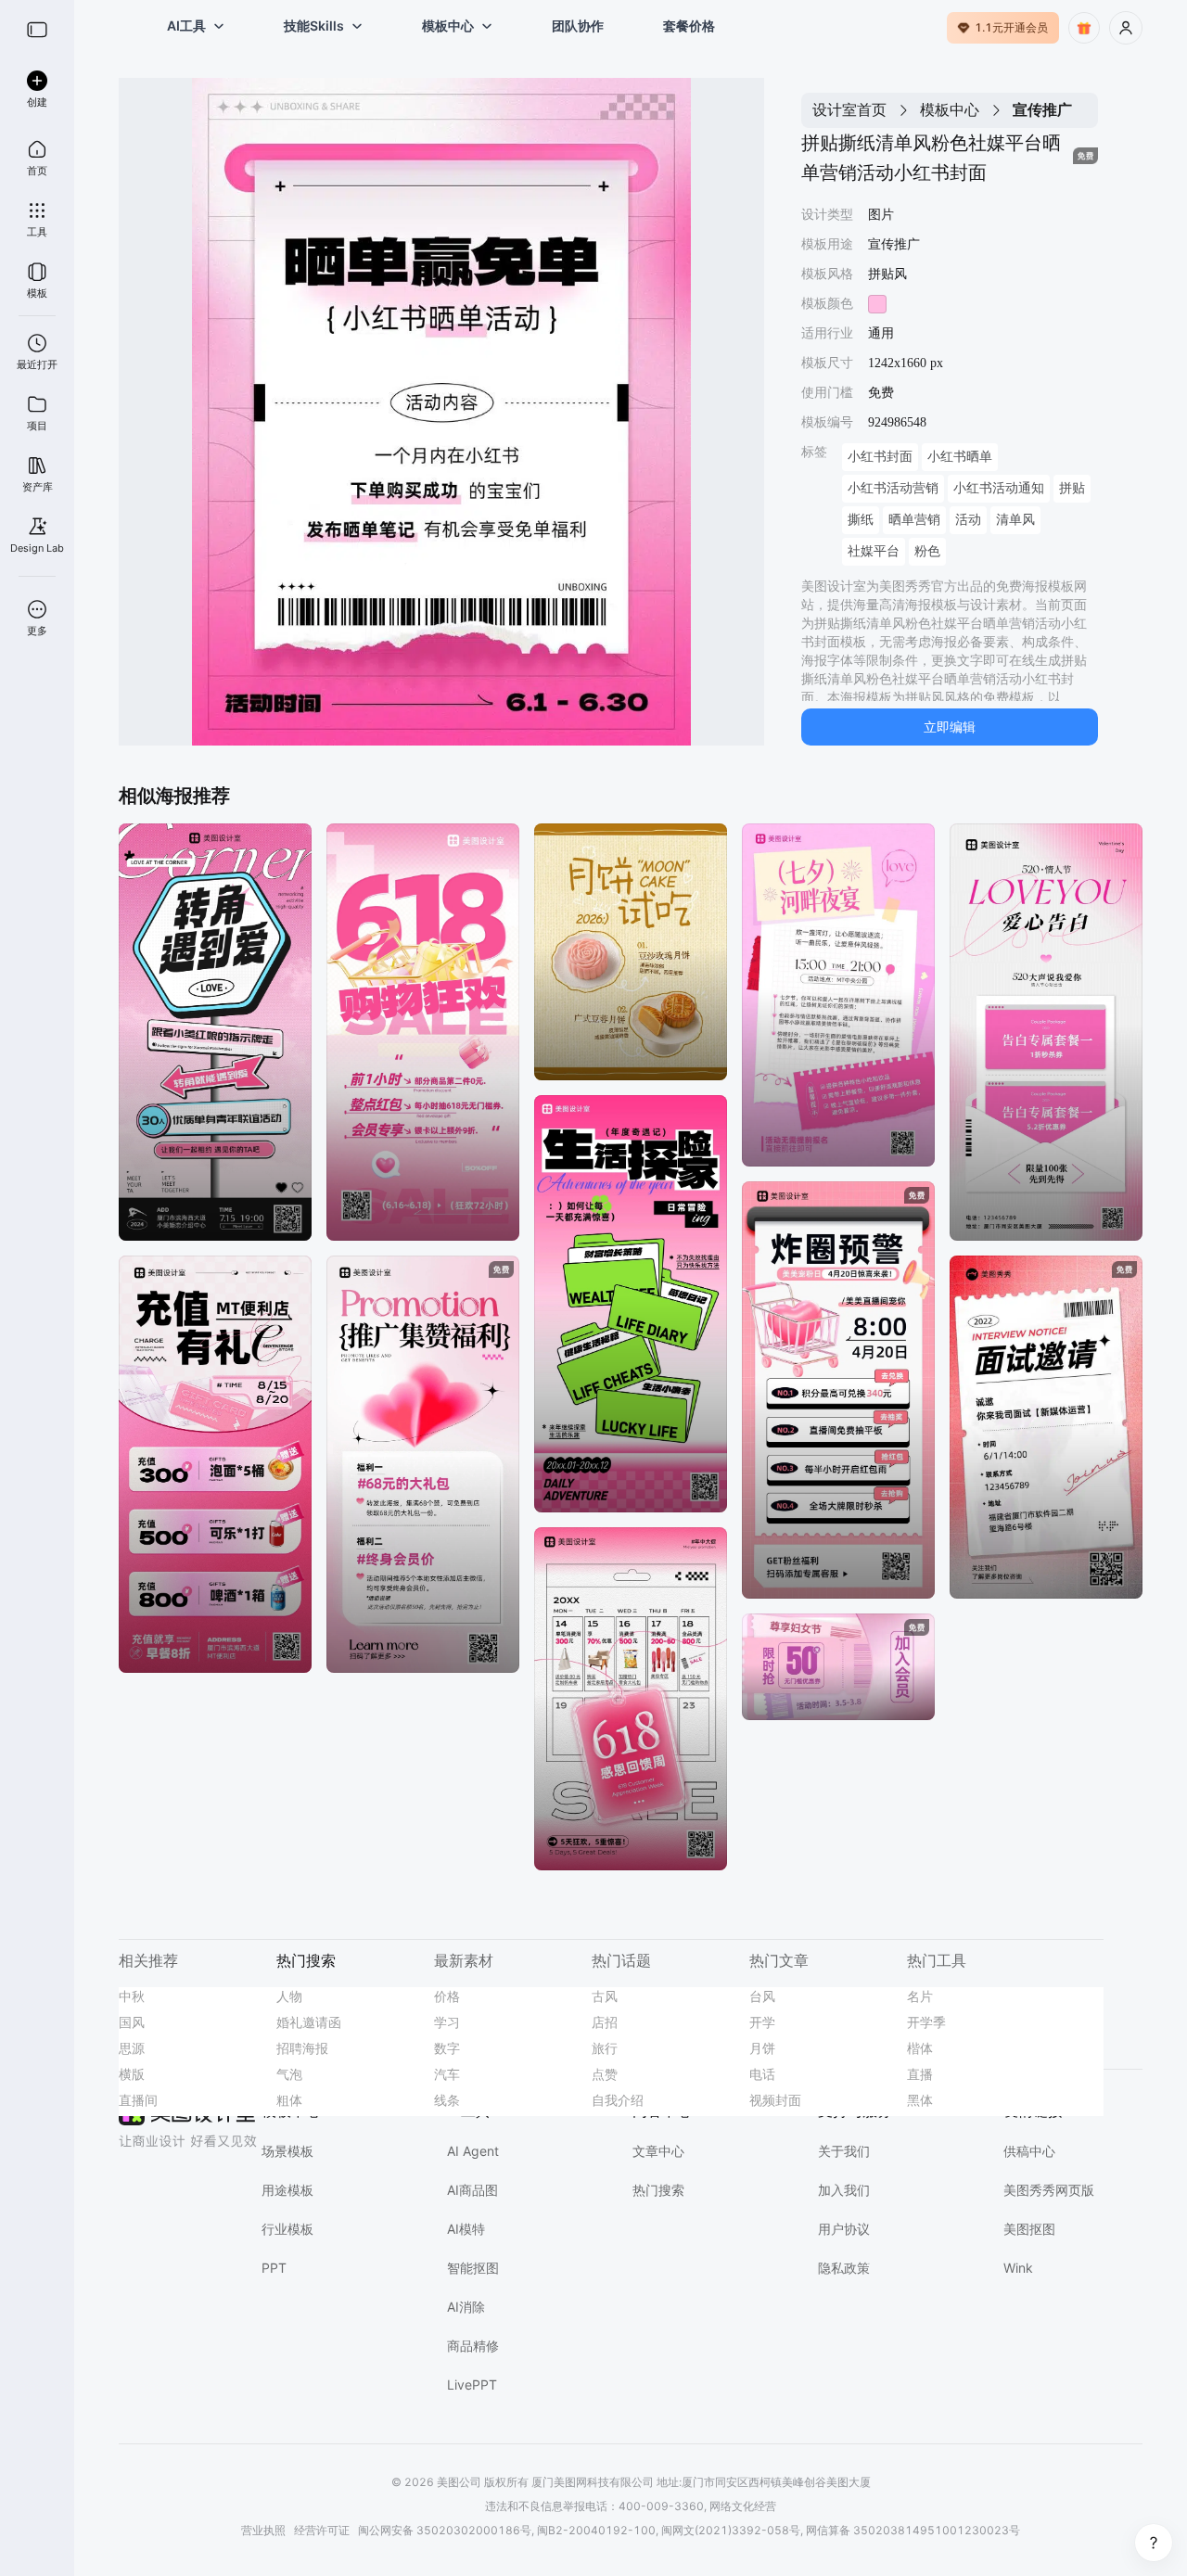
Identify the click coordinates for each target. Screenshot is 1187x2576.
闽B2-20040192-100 (596, 2530)
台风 (762, 1996)
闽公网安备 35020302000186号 (445, 2530)
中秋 (132, 1996)
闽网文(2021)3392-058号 (731, 2530)
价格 (447, 1996)
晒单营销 (914, 520)
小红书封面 (880, 457)
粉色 (927, 551)
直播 (920, 2074)
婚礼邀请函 (309, 2022)
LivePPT (472, 2385)
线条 (447, 2100)
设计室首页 (849, 109)
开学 (762, 2022)
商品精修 (473, 2346)
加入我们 (844, 2190)
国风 (132, 2022)
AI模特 (466, 2229)
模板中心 (950, 109)
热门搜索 (658, 2190)
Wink (1018, 2268)
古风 (605, 1996)
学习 (447, 2022)
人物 (289, 1996)
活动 (968, 520)
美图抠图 (1029, 2229)
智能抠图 (473, 2268)
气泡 (289, 2074)
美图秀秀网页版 (1049, 2190)
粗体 (289, 2100)
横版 (132, 2074)
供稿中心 (1029, 2151)
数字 (447, 2048)
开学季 (926, 2022)
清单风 (1015, 520)
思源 (132, 2048)
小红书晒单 (960, 457)
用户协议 (844, 2229)
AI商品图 (472, 2190)
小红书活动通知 (999, 488)
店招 (605, 2022)
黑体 (920, 2100)
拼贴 (1072, 488)
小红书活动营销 (893, 488)
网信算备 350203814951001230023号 (913, 2530)
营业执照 (263, 2530)
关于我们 (844, 2151)
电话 (762, 2074)
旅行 (605, 2048)
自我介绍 (618, 2100)
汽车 (447, 2074)
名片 (920, 1996)
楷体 (920, 2048)
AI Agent (473, 2151)
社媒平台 (874, 551)
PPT (274, 2268)
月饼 (762, 2048)
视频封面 (775, 2100)
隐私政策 (844, 2268)
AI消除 (466, 2307)
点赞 (605, 2074)
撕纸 (861, 520)
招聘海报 (302, 2048)
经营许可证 (322, 2530)
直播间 (138, 2100)
